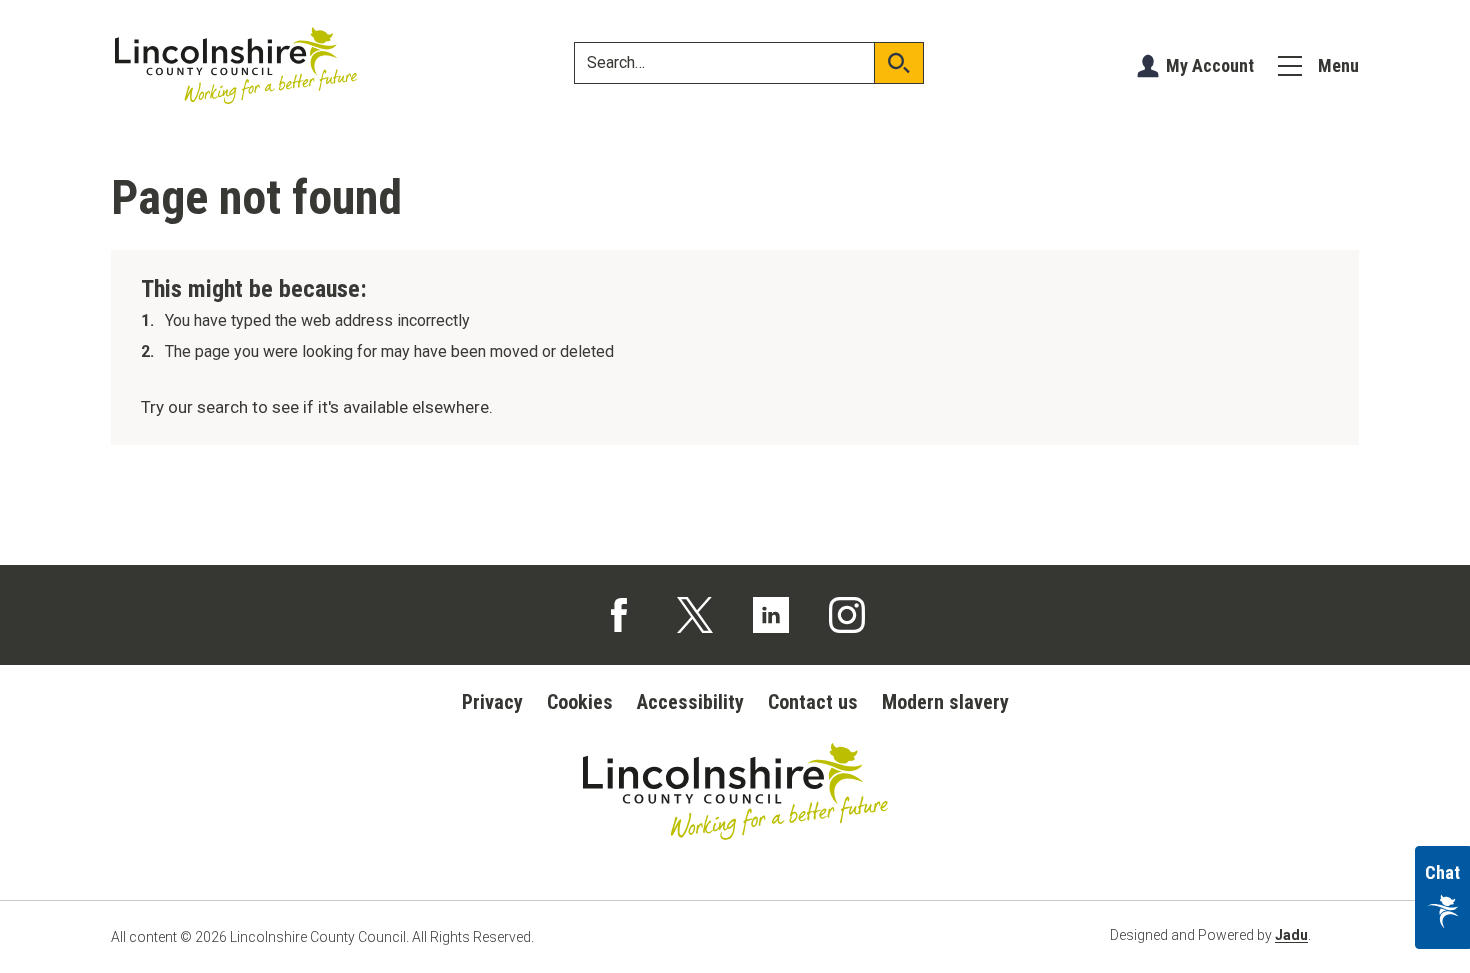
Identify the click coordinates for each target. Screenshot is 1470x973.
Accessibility (690, 702)
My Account (1210, 65)
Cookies (580, 702)
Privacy (492, 702)
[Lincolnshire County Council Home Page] (236, 66)
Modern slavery (945, 702)
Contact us (813, 702)
